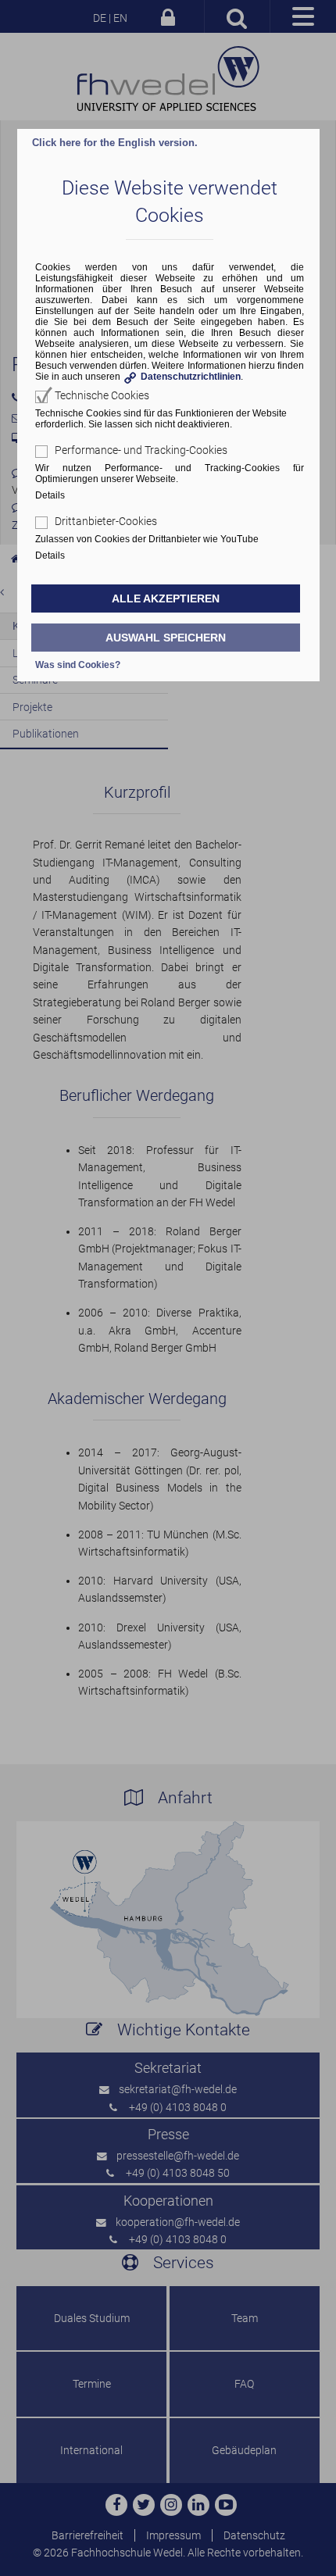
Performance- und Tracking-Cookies (141, 450)
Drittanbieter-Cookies (106, 521)
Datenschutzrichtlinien (191, 377)
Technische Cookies (102, 395)
